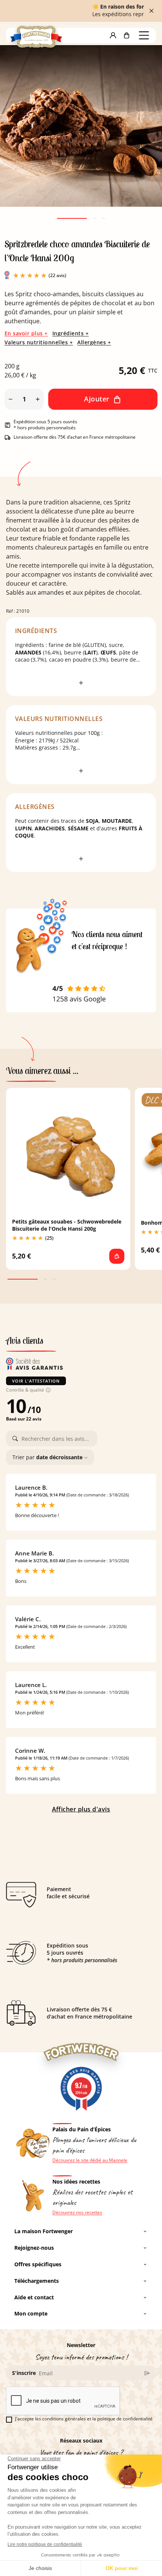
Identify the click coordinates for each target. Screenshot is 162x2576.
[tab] (72, 218)
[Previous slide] (20, 136)
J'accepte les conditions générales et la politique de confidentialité (84, 2419)
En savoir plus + (26, 333)
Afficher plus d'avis (81, 1809)
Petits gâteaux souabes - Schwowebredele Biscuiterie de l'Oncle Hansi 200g (67, 1225)
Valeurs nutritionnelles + (39, 342)
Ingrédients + (71, 333)
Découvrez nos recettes (77, 2213)
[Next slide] (142, 136)
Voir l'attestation (36, 1381)
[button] (113, 35)
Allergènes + (94, 342)
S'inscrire (24, 2373)
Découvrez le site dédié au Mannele (90, 2160)
